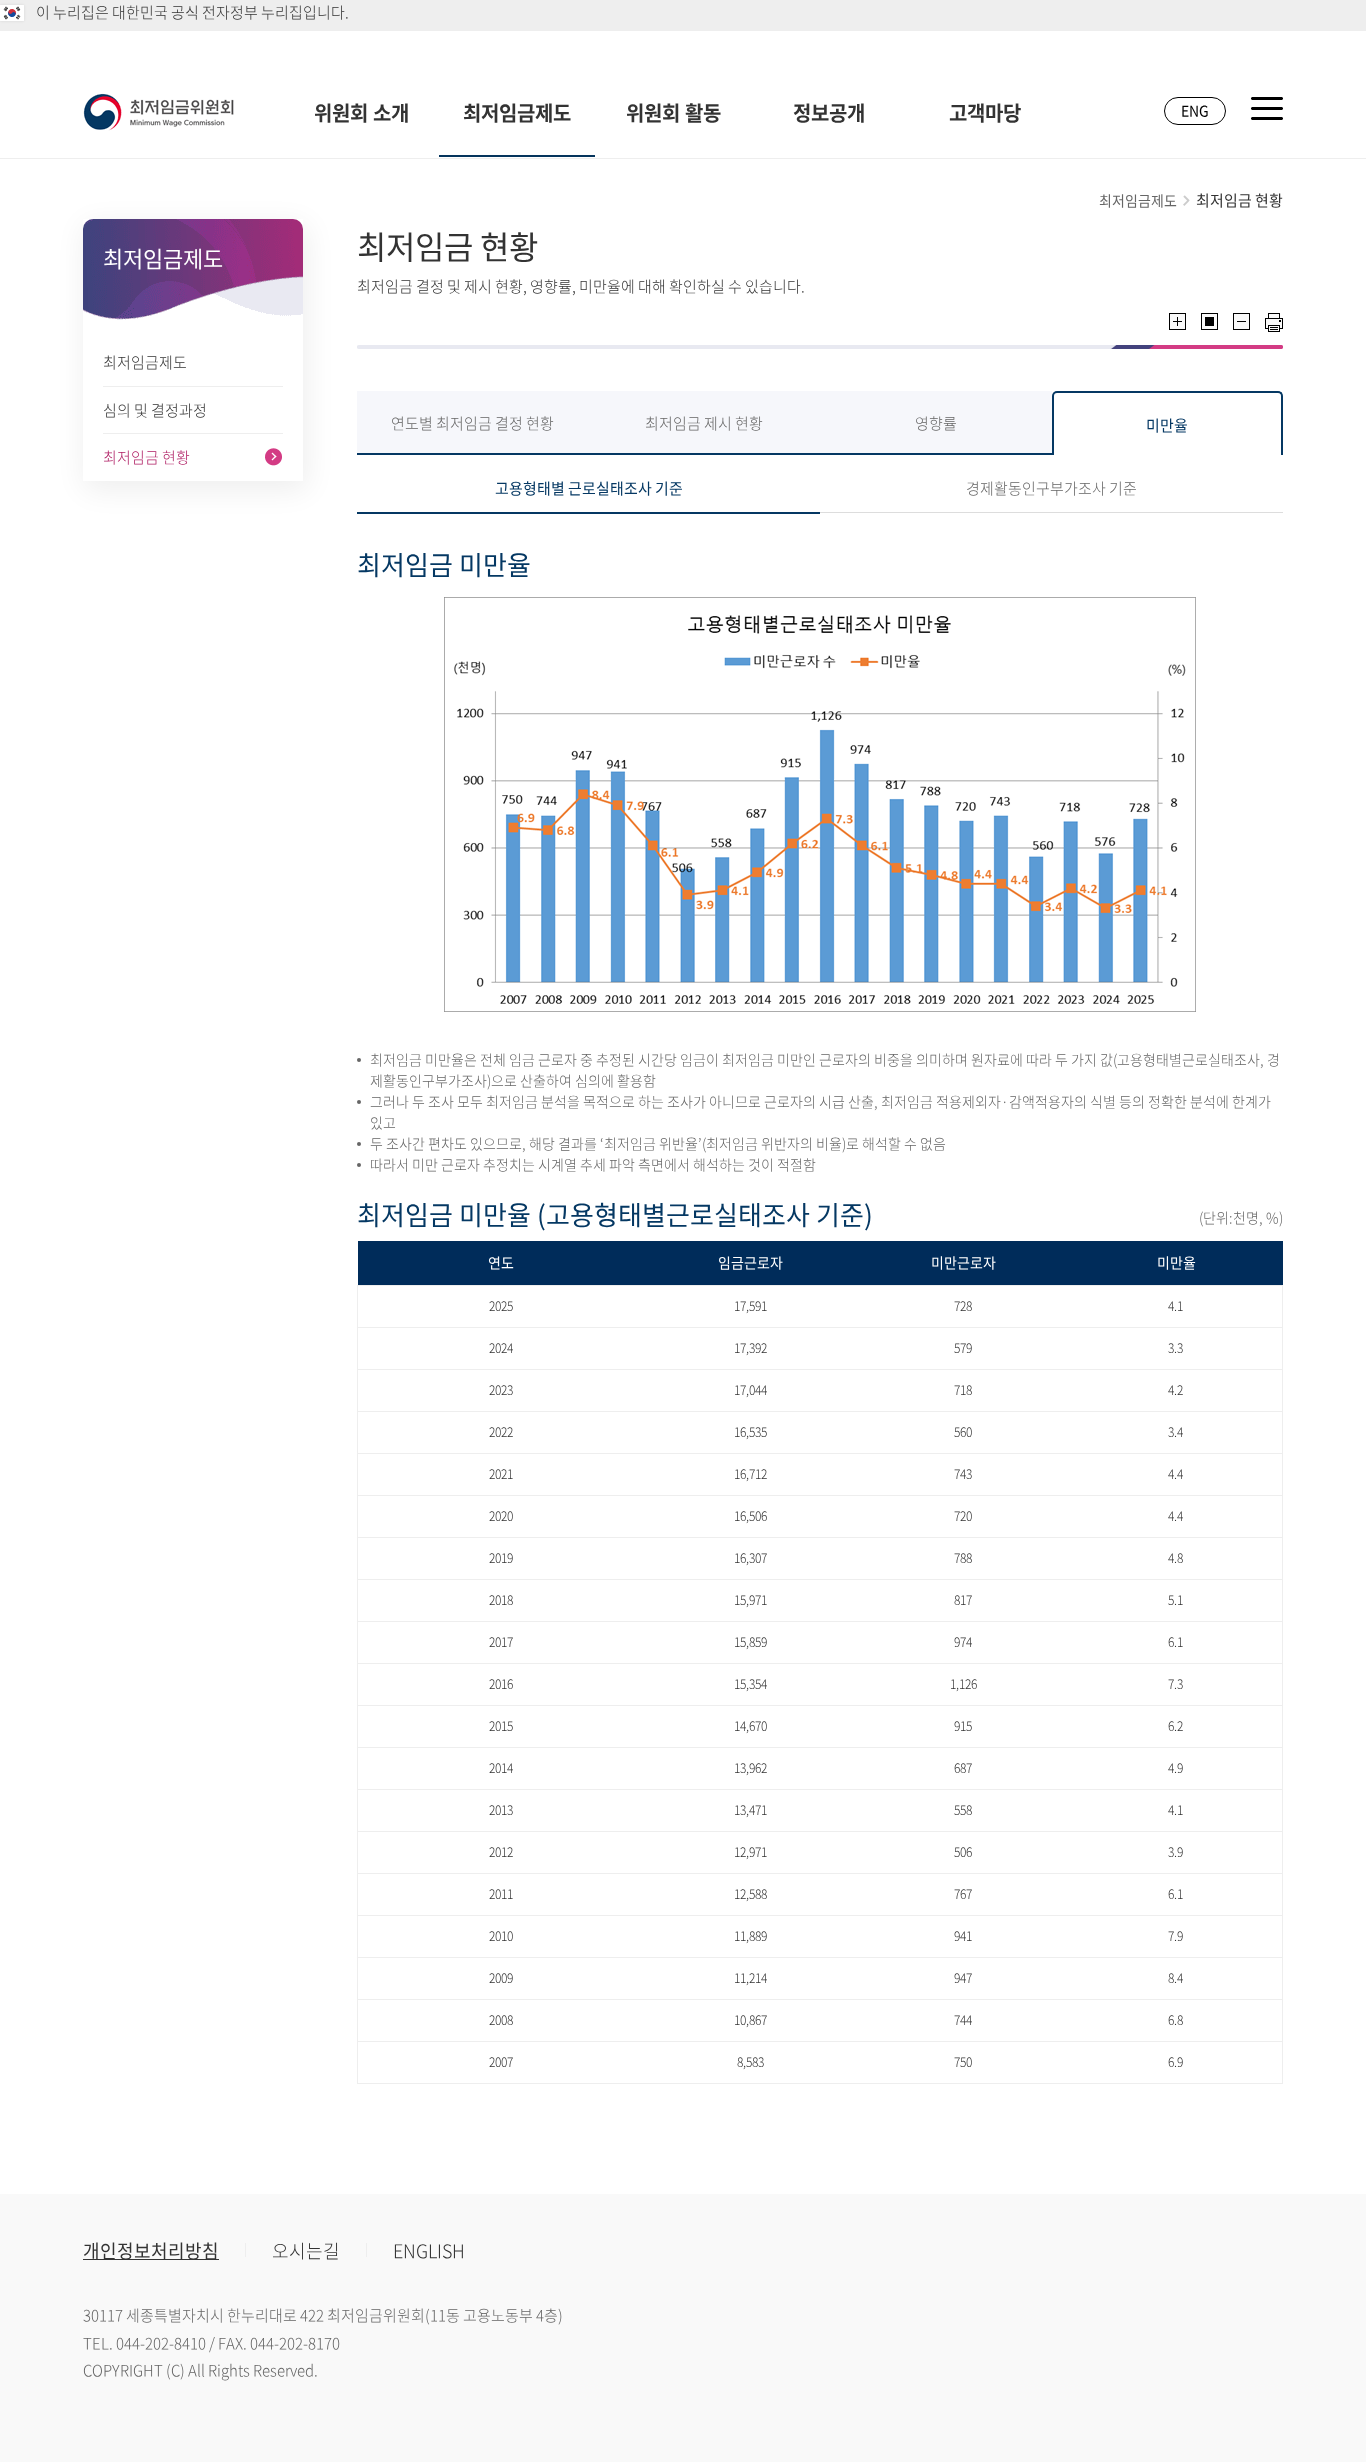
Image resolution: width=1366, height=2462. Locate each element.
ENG (1195, 110)
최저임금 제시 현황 (704, 423)
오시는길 (306, 2250)
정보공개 (829, 112)
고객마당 (985, 112)
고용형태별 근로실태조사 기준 (589, 488)
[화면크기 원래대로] (1209, 321)
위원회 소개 (361, 112)
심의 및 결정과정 (155, 410)
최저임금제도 (517, 112)
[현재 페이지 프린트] (1274, 322)
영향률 (936, 423)
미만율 (1167, 425)
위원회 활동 (673, 112)
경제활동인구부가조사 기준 (1051, 488)
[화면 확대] (1177, 321)
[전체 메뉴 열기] (1267, 108)
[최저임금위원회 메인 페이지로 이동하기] (159, 112)
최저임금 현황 (146, 457)
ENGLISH (429, 2250)
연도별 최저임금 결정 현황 (472, 423)
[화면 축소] (1241, 321)
